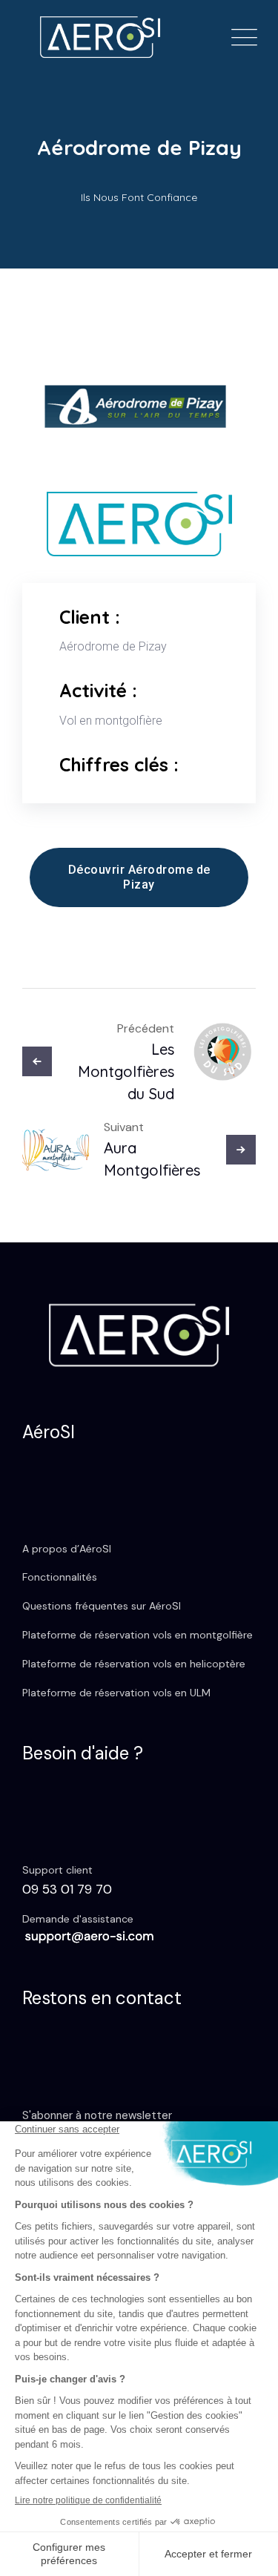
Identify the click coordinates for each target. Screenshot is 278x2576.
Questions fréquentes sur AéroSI (102, 1606)
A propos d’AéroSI (67, 1549)
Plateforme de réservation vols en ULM (116, 1693)
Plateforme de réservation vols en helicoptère (134, 1664)
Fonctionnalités (60, 1577)
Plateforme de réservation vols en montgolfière (138, 1635)
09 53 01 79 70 (67, 1889)
